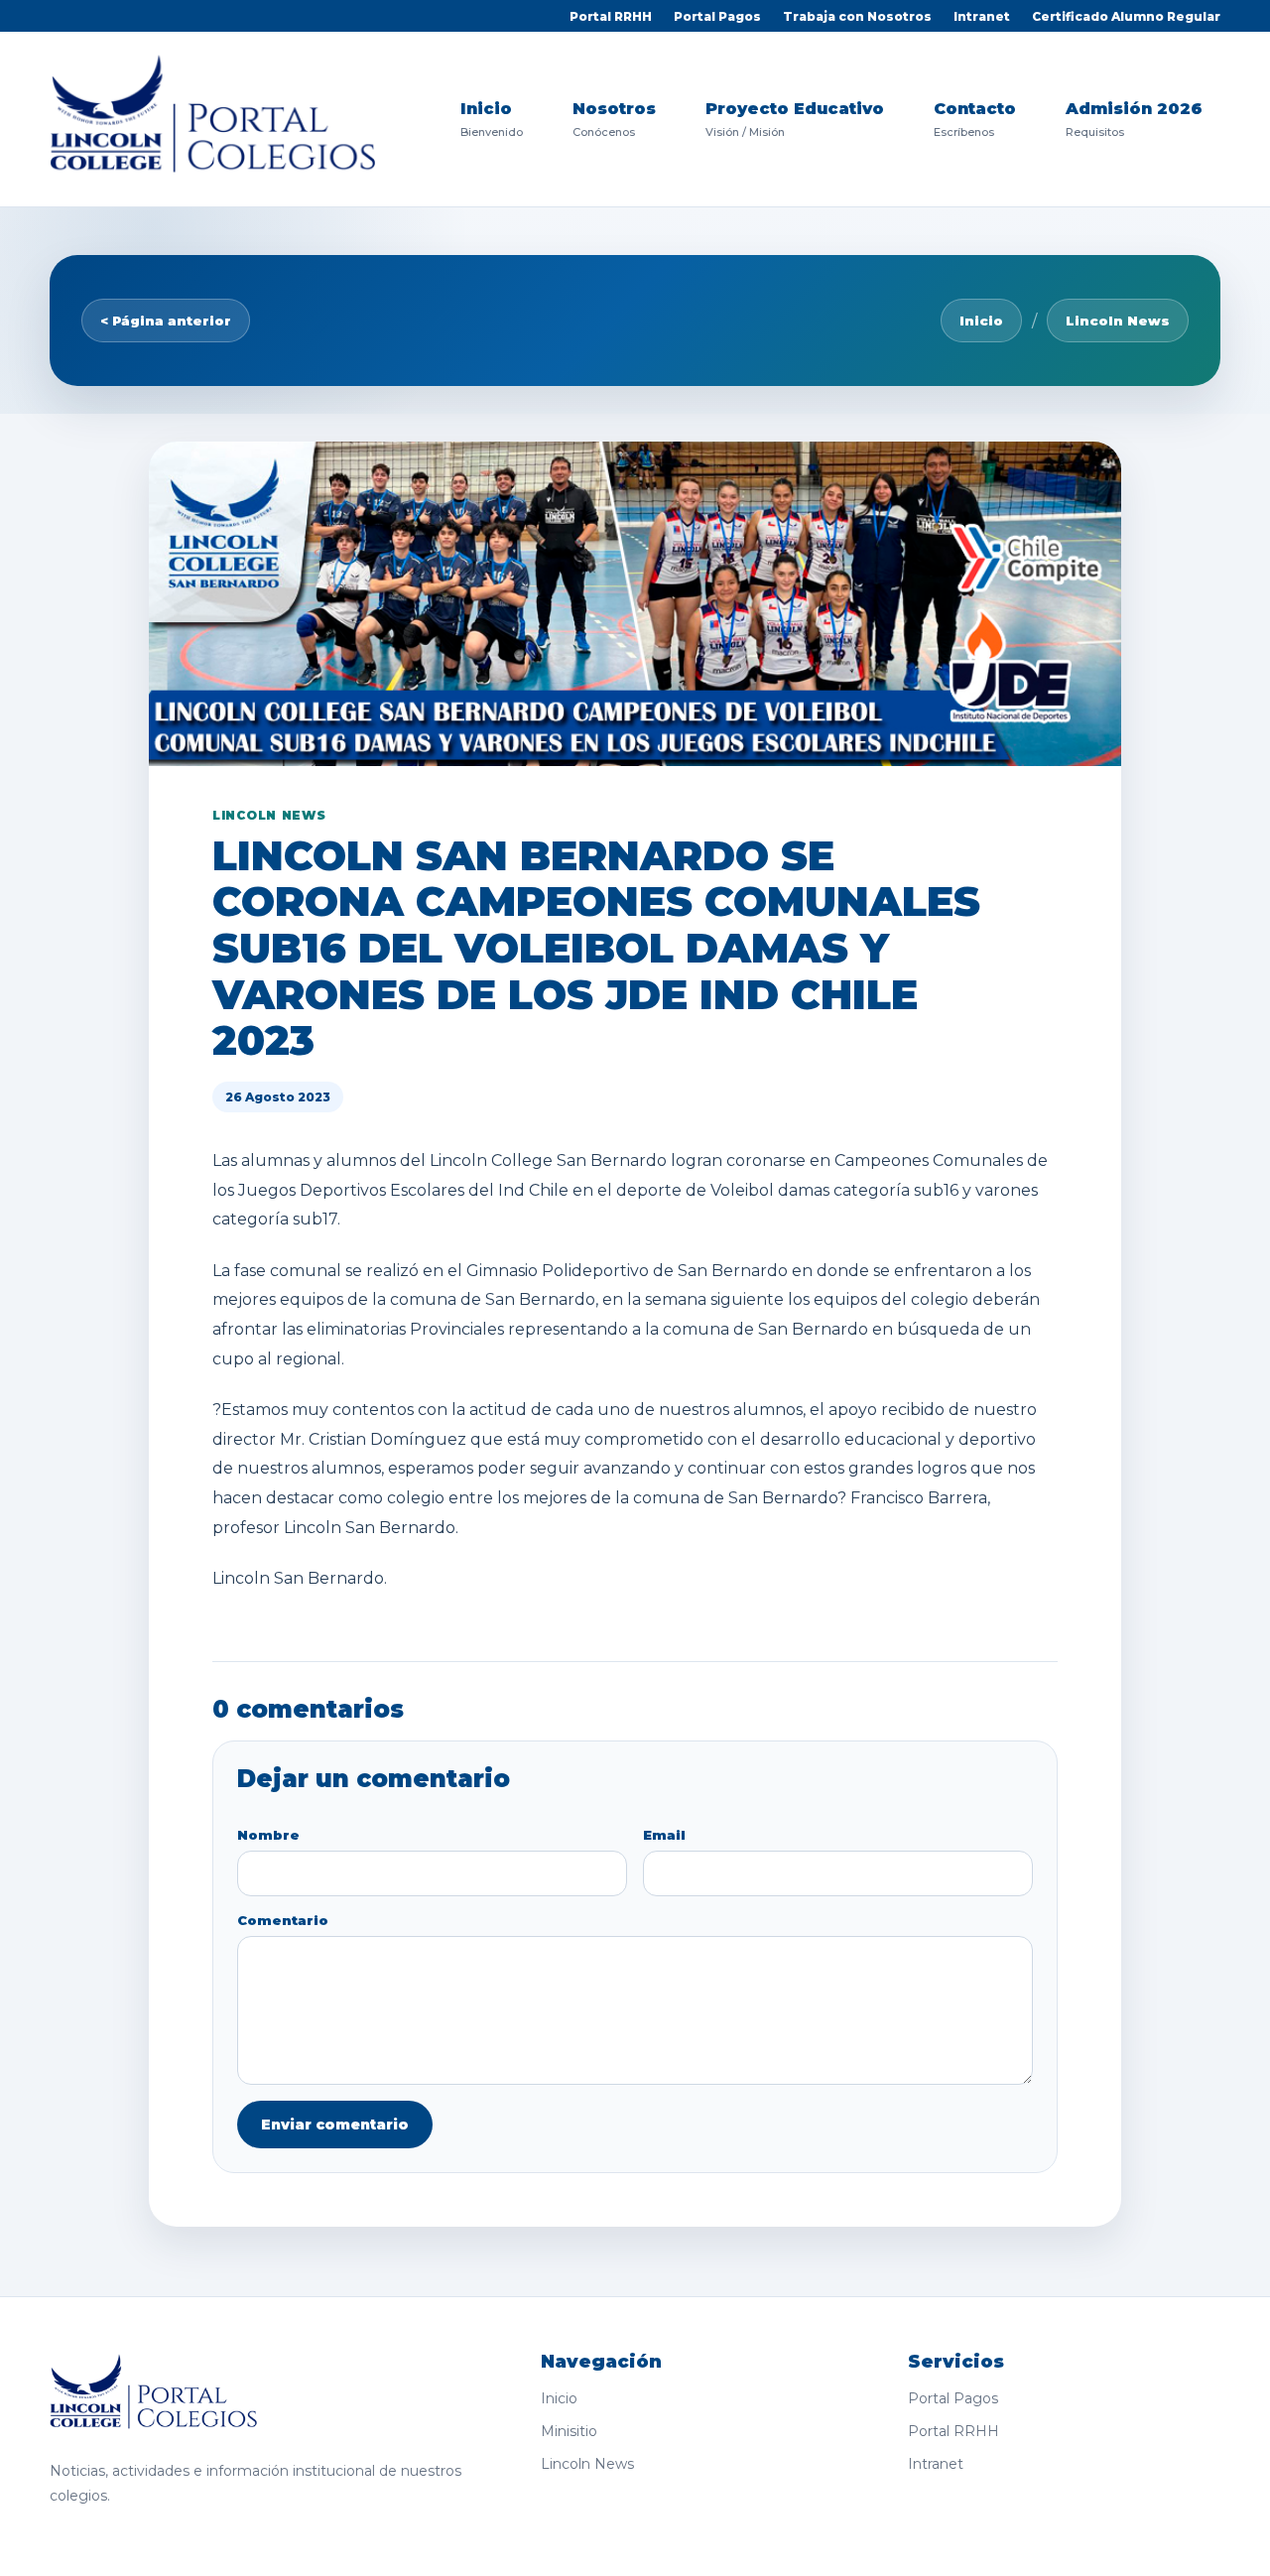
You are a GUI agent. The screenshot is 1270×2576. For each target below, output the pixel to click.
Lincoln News (1118, 321)
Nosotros (614, 119)
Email (664, 1835)
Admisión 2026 (1134, 119)
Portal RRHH (611, 16)
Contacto (975, 119)
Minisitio (569, 2431)
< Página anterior (166, 321)
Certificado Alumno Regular (1126, 16)
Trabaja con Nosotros (857, 16)
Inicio (492, 119)
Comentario (283, 1920)
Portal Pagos (717, 16)
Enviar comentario (335, 2125)
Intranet (982, 16)
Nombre (268, 1835)
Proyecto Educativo (795, 119)
